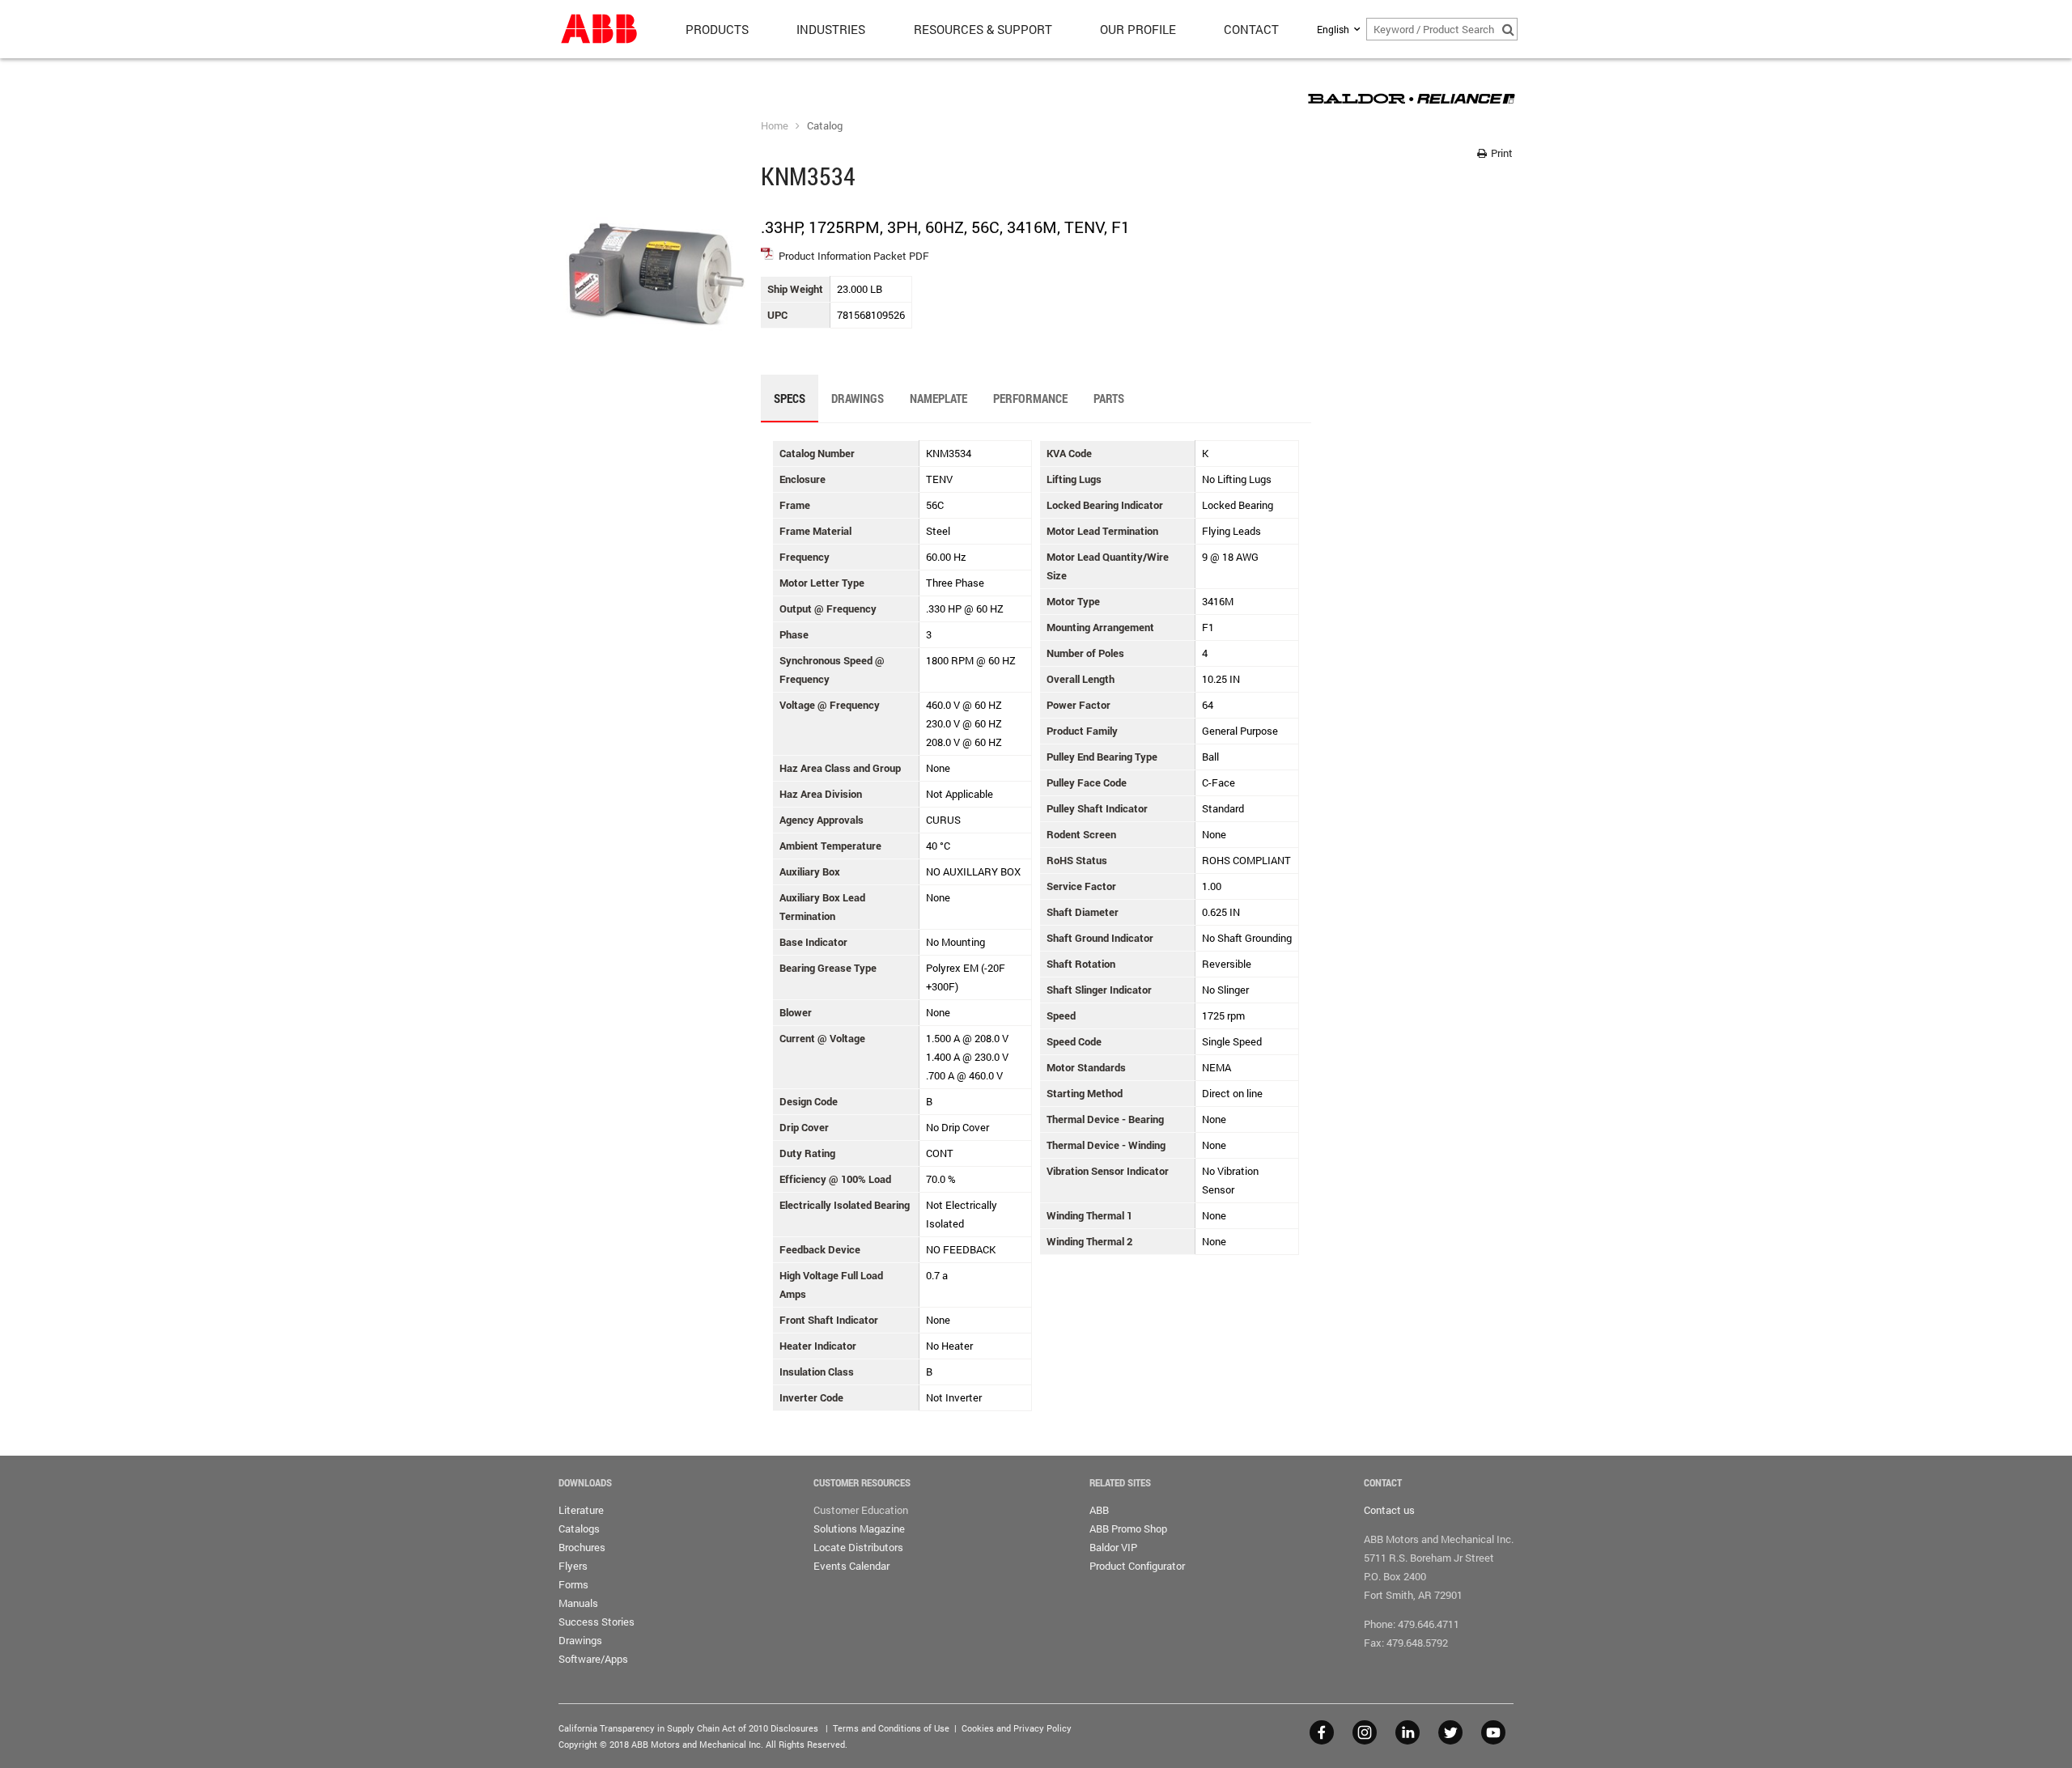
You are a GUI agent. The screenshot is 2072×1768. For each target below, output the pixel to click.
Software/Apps (593, 1659)
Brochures (582, 1547)
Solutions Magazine (859, 1528)
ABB (1099, 1510)
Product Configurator (1137, 1566)
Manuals (578, 1603)
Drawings (580, 1640)
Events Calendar (851, 1566)
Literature (581, 1510)
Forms (573, 1584)
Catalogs (579, 1528)
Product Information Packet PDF (854, 256)
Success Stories (597, 1622)
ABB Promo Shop (1128, 1528)
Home (775, 125)
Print (1501, 153)
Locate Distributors (858, 1547)
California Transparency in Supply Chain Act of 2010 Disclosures (688, 1728)
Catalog (825, 125)
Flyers (573, 1566)
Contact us (1389, 1510)
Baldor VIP (1113, 1547)
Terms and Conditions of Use (891, 1728)
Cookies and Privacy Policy (1017, 1728)
